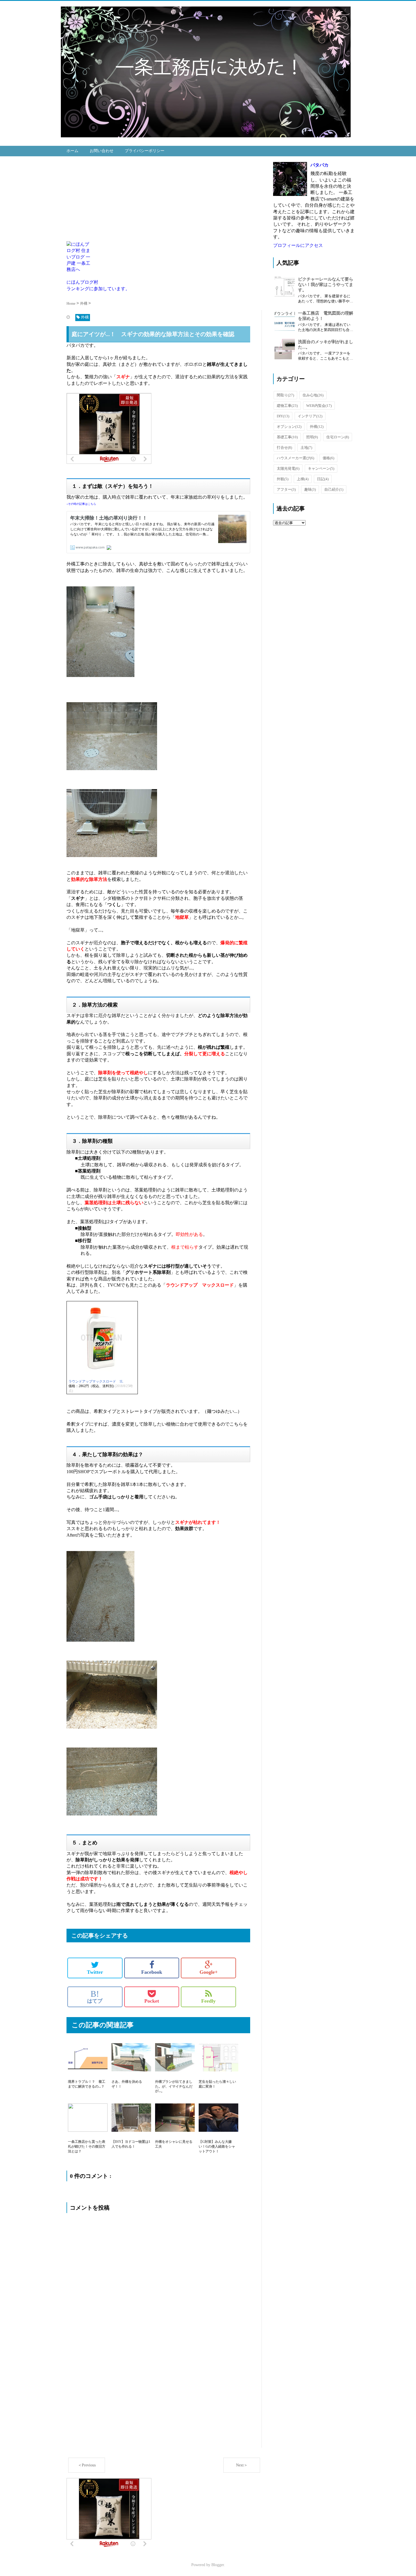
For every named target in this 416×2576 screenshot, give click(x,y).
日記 (323, 479)
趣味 (310, 489)
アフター (286, 489)
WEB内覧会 (319, 406)
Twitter (95, 1972)
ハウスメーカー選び (295, 458)
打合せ (284, 448)
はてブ (95, 1997)
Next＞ (242, 2465)
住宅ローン (338, 437)
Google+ (209, 1972)
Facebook (152, 1972)
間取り (285, 395)
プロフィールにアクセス (298, 245)
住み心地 (313, 395)
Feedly (208, 2001)
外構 (317, 427)
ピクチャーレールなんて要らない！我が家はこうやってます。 (326, 285)
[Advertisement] (164, 202)
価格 (328, 458)
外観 (283, 479)
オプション (289, 427)
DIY (283, 416)
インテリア (310, 416)
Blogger (218, 2565)
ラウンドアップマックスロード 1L (96, 1381)
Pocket (152, 2001)
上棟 (303, 479)
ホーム (72, 151)
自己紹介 (334, 489)
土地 (306, 448)
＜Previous (87, 2465)
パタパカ (319, 165)
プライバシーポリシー (145, 151)
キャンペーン (321, 468)
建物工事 (287, 406)
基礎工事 (287, 437)
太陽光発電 (288, 468)
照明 (312, 437)
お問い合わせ (102, 151)
